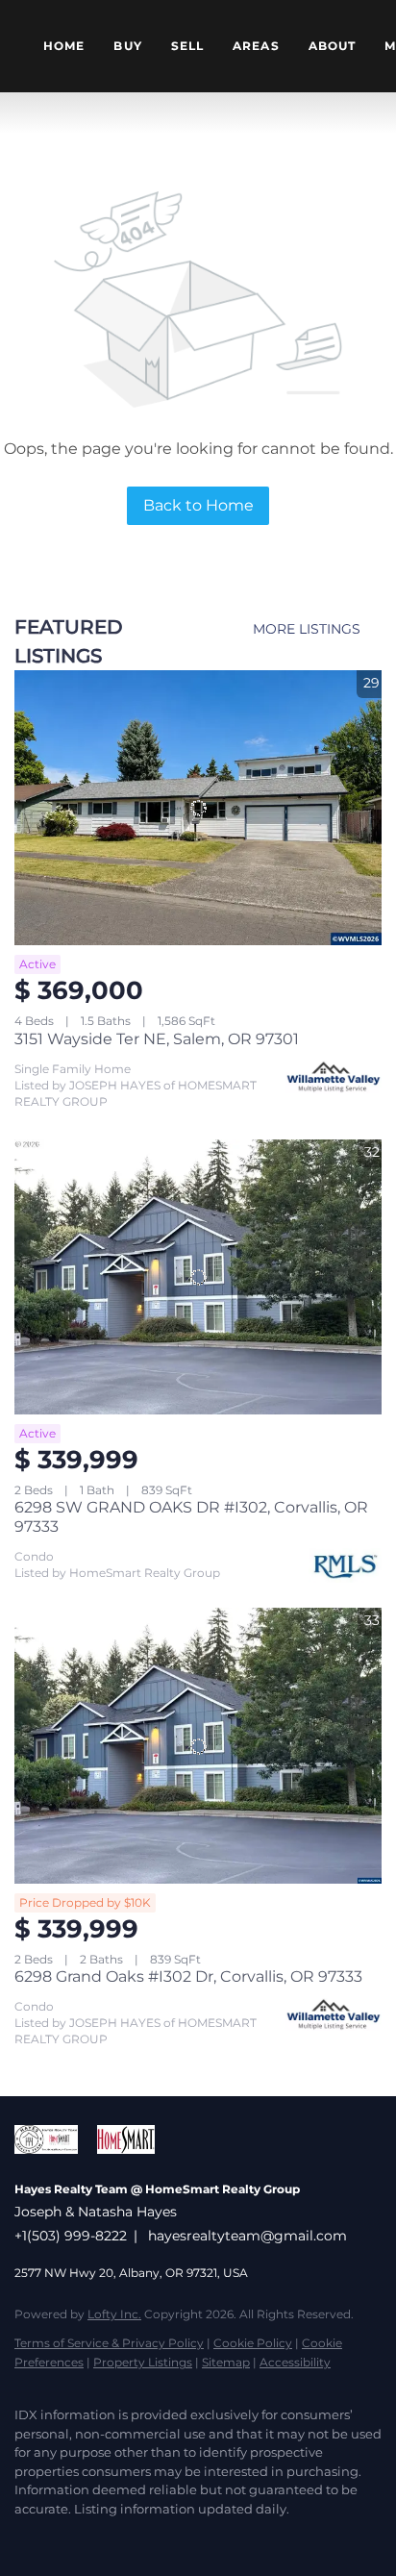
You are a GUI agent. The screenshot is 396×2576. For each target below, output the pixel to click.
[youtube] (216, 2538)
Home (64, 46)
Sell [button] (187, 46)
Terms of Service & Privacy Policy (109, 2343)
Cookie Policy (253, 2343)
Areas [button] (256, 46)
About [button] (333, 46)
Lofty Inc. (114, 2314)
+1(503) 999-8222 (71, 2236)
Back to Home (198, 505)
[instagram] (178, 2538)
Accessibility (295, 2362)
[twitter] (62, 2538)
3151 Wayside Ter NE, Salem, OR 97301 (157, 1039)
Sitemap (226, 2362)
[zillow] (101, 2538)
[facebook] (24, 2538)
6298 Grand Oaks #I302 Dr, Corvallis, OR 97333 (188, 1976)
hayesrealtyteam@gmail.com (247, 2236)
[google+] (255, 2538)
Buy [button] (127, 46)
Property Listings (143, 2362)
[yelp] (139, 2538)
